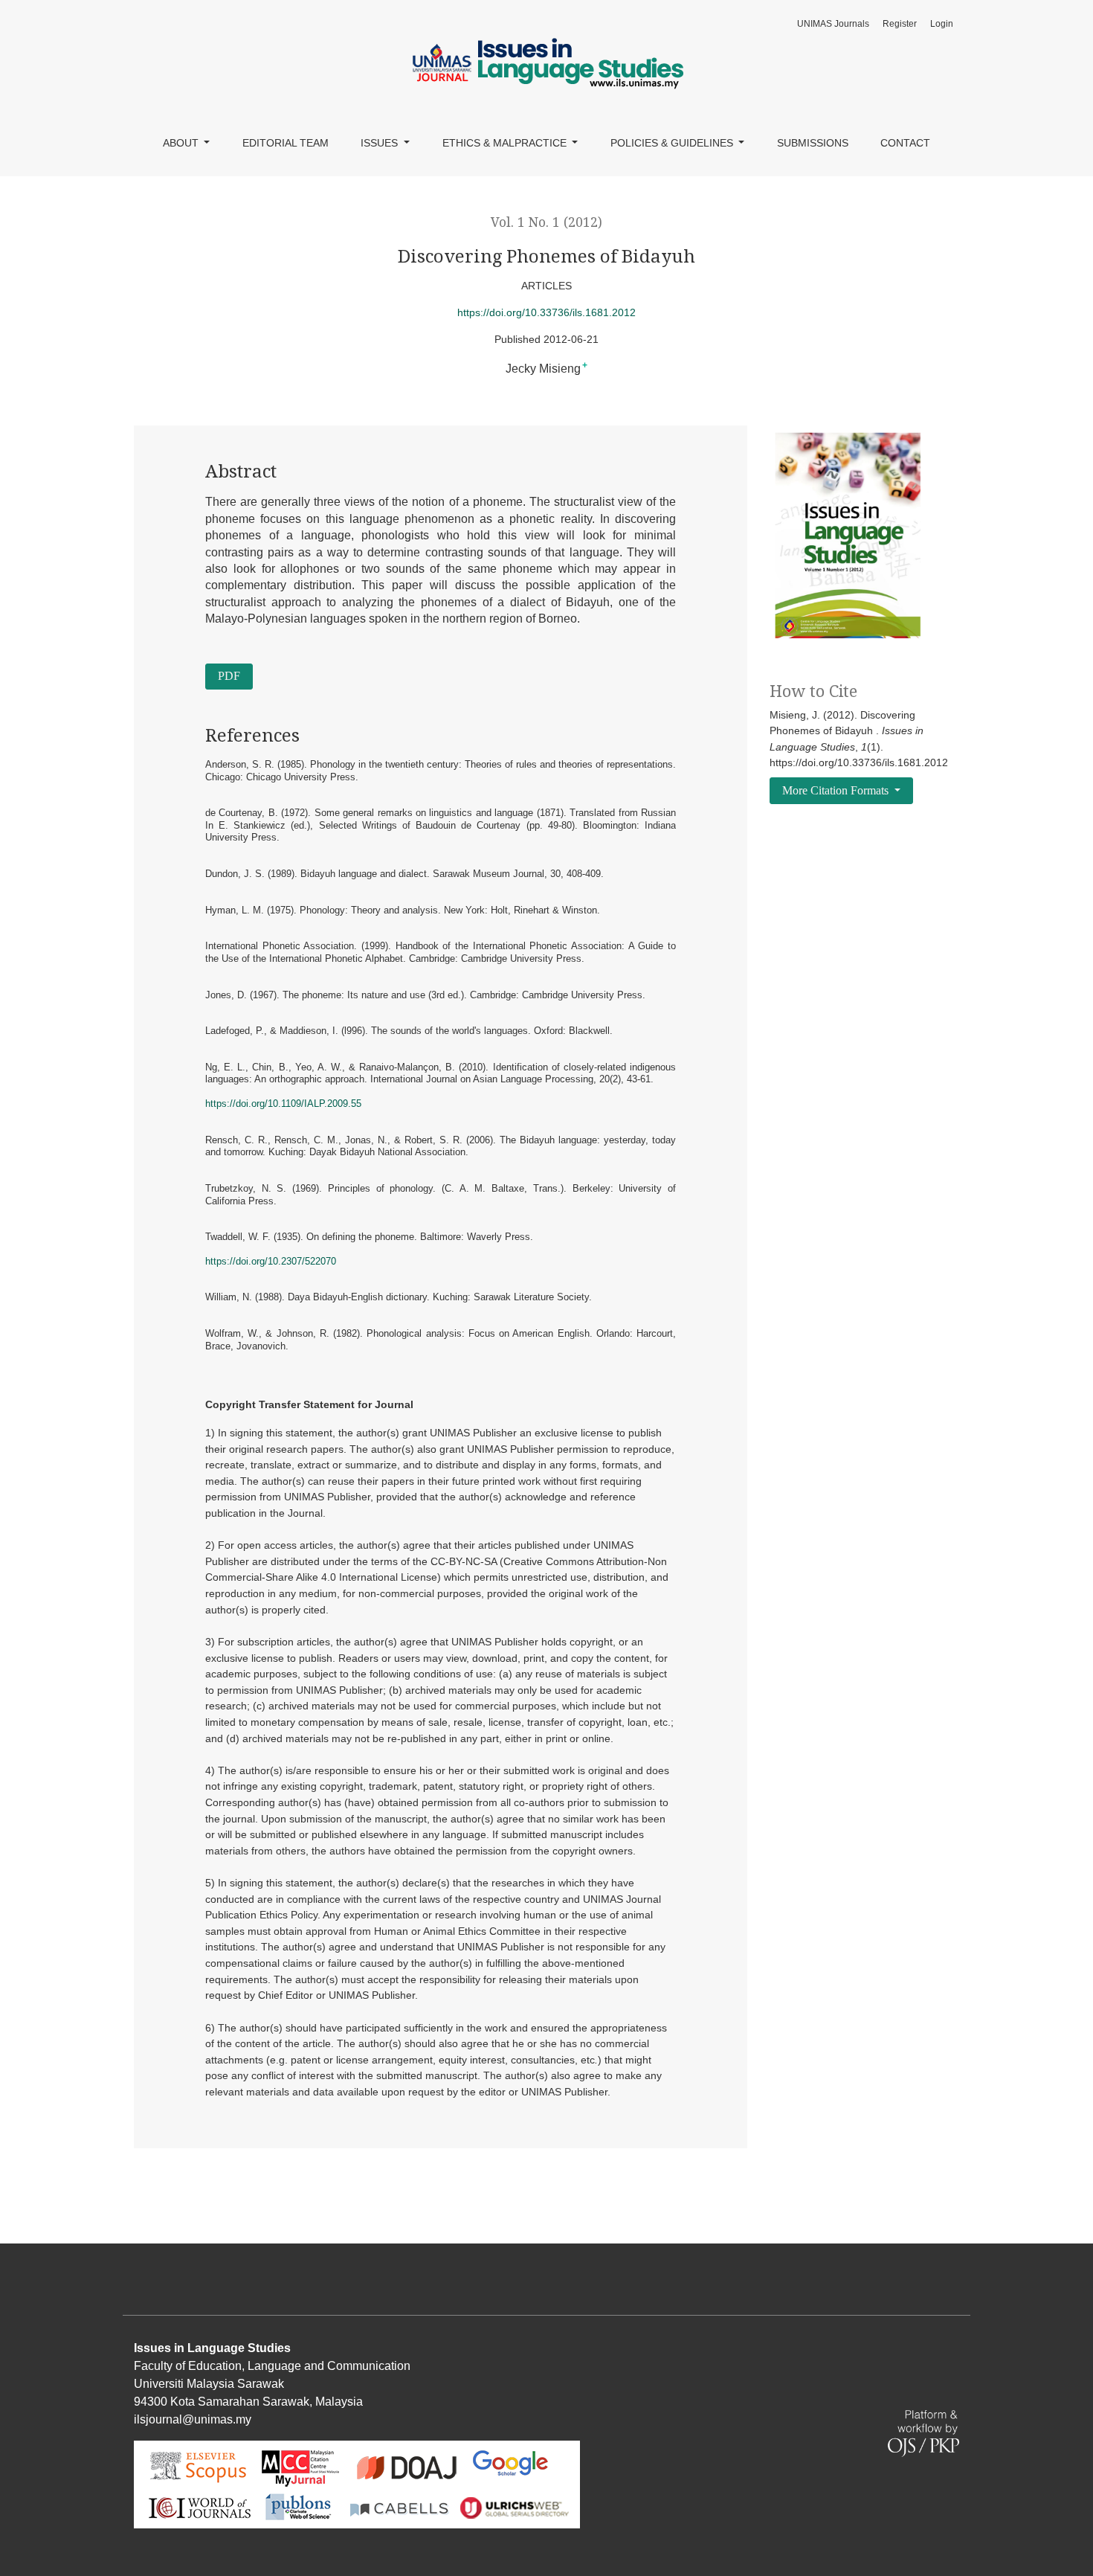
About (182, 143)
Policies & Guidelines (673, 143)
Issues (381, 143)
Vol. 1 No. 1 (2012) (546, 222)
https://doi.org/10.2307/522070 (271, 1261)
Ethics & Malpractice (506, 143)
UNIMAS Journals (833, 24)
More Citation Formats (837, 790)
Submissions (813, 143)
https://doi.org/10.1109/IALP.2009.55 (283, 1104)
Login (942, 24)
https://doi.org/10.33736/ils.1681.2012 (546, 312)
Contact (905, 143)
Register (900, 24)
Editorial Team (286, 143)
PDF (229, 676)
